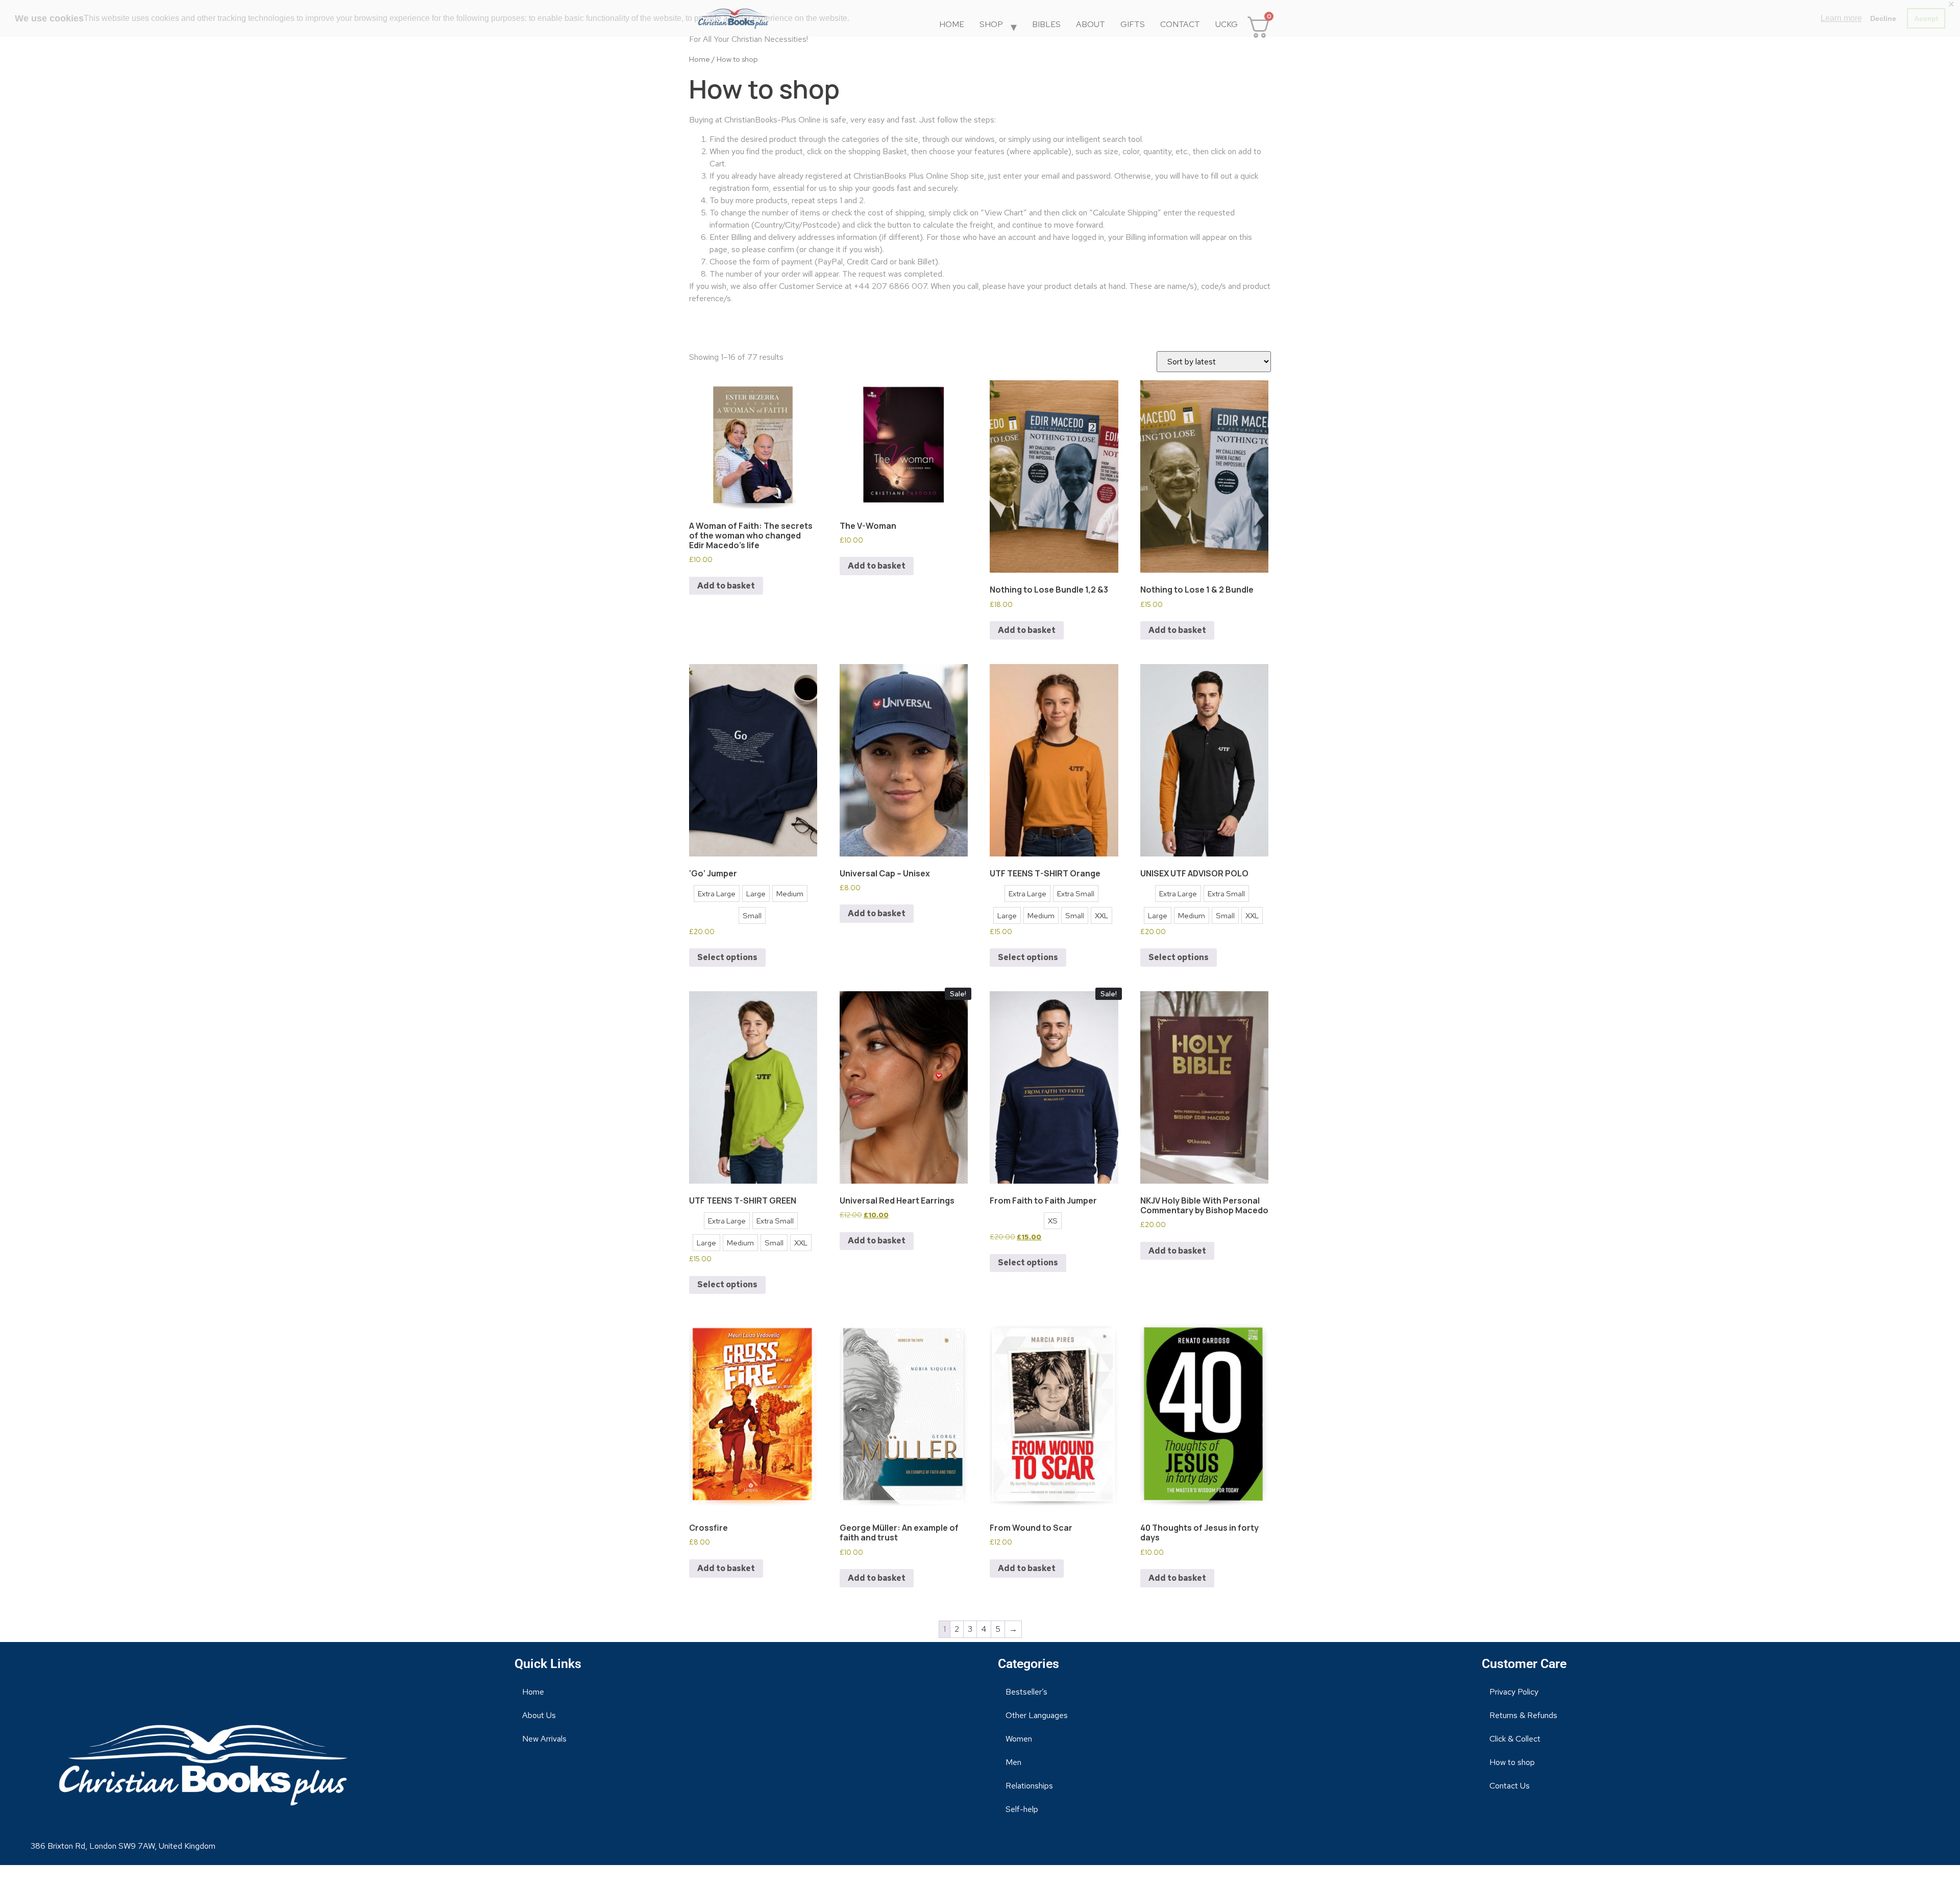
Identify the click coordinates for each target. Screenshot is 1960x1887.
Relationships (1029, 1786)
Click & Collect (1515, 1739)
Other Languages (1037, 1715)
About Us (539, 1715)
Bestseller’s (1026, 1692)
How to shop (1512, 1762)
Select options (727, 957)
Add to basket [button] (726, 586)
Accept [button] (1926, 18)
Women (1019, 1739)
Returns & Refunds (1523, 1715)
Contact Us (1510, 1786)
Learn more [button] (1841, 18)
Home (700, 59)
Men (1013, 1762)
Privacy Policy (1514, 1692)
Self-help (1022, 1809)
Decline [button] (1883, 18)
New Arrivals (544, 1739)
